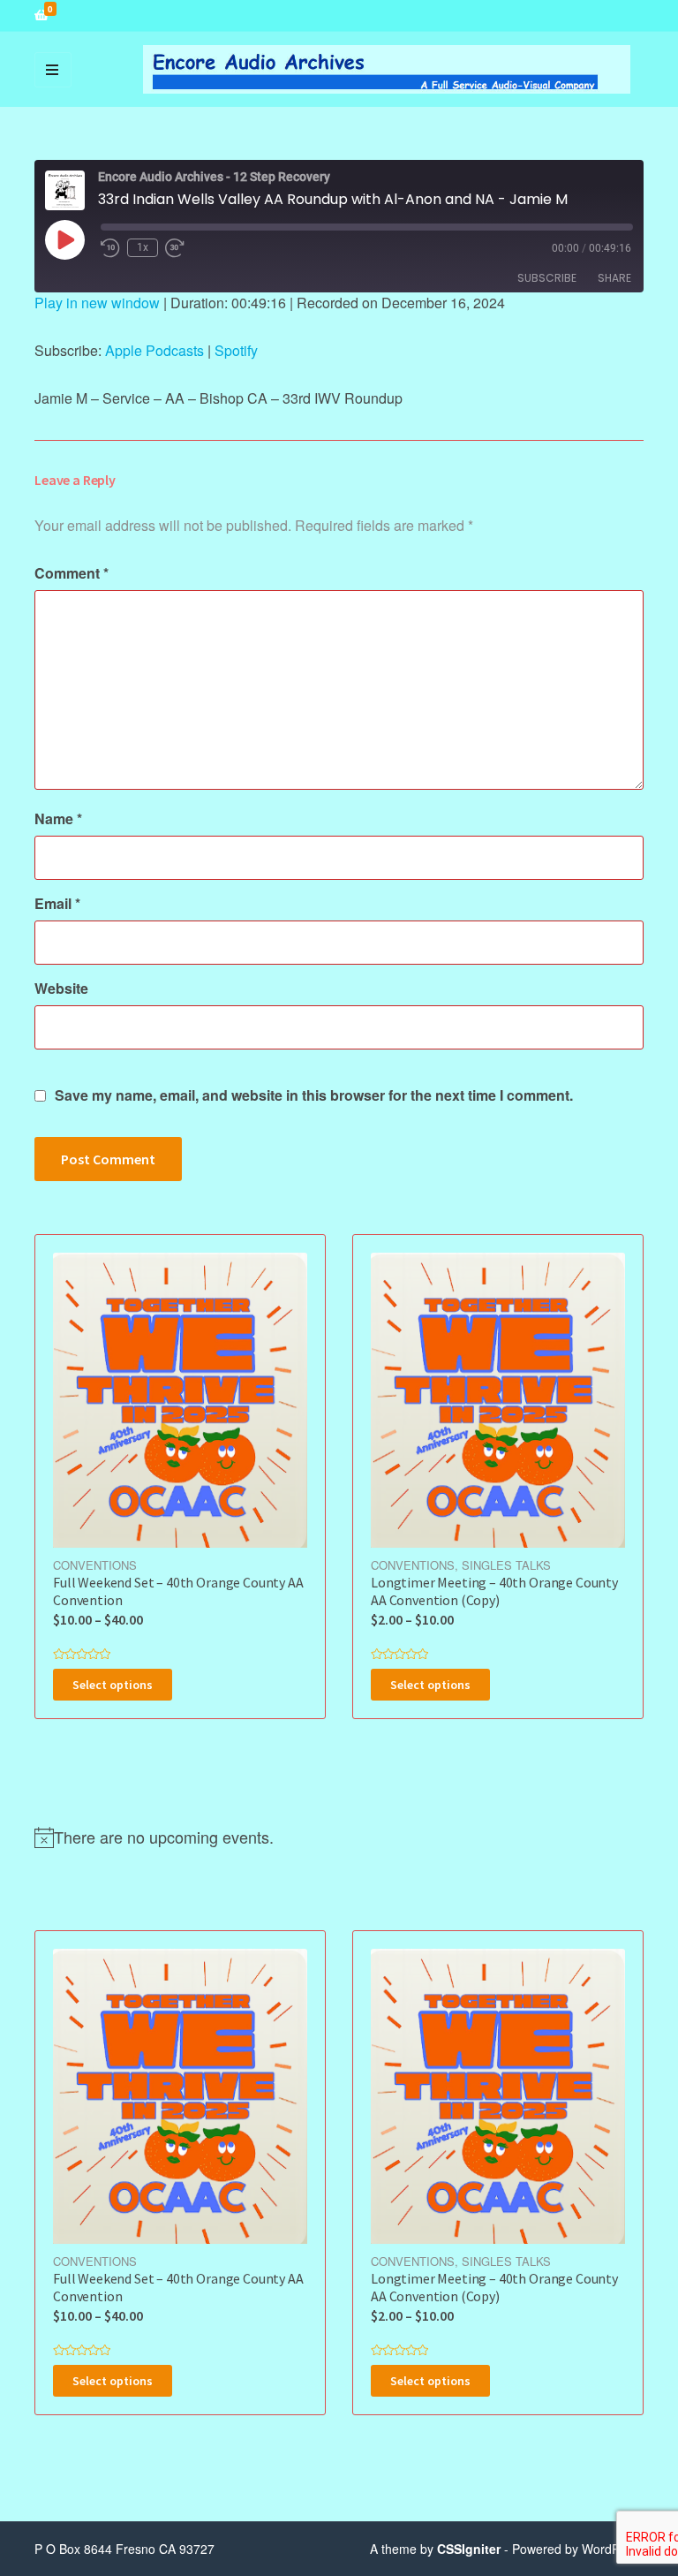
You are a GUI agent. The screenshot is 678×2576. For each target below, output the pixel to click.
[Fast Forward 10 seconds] (175, 248)
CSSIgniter (469, 2549)
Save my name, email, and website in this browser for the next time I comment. (314, 1095)
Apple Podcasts (154, 350)
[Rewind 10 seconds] (110, 248)
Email (57, 903)
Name (58, 818)
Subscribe (547, 278)
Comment (72, 573)
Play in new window (97, 303)
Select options (113, 1685)
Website (61, 988)
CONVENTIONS (95, 1565)
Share (614, 278)
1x (143, 247)
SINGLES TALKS (506, 1565)
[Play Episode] (64, 239)
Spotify (236, 350)
